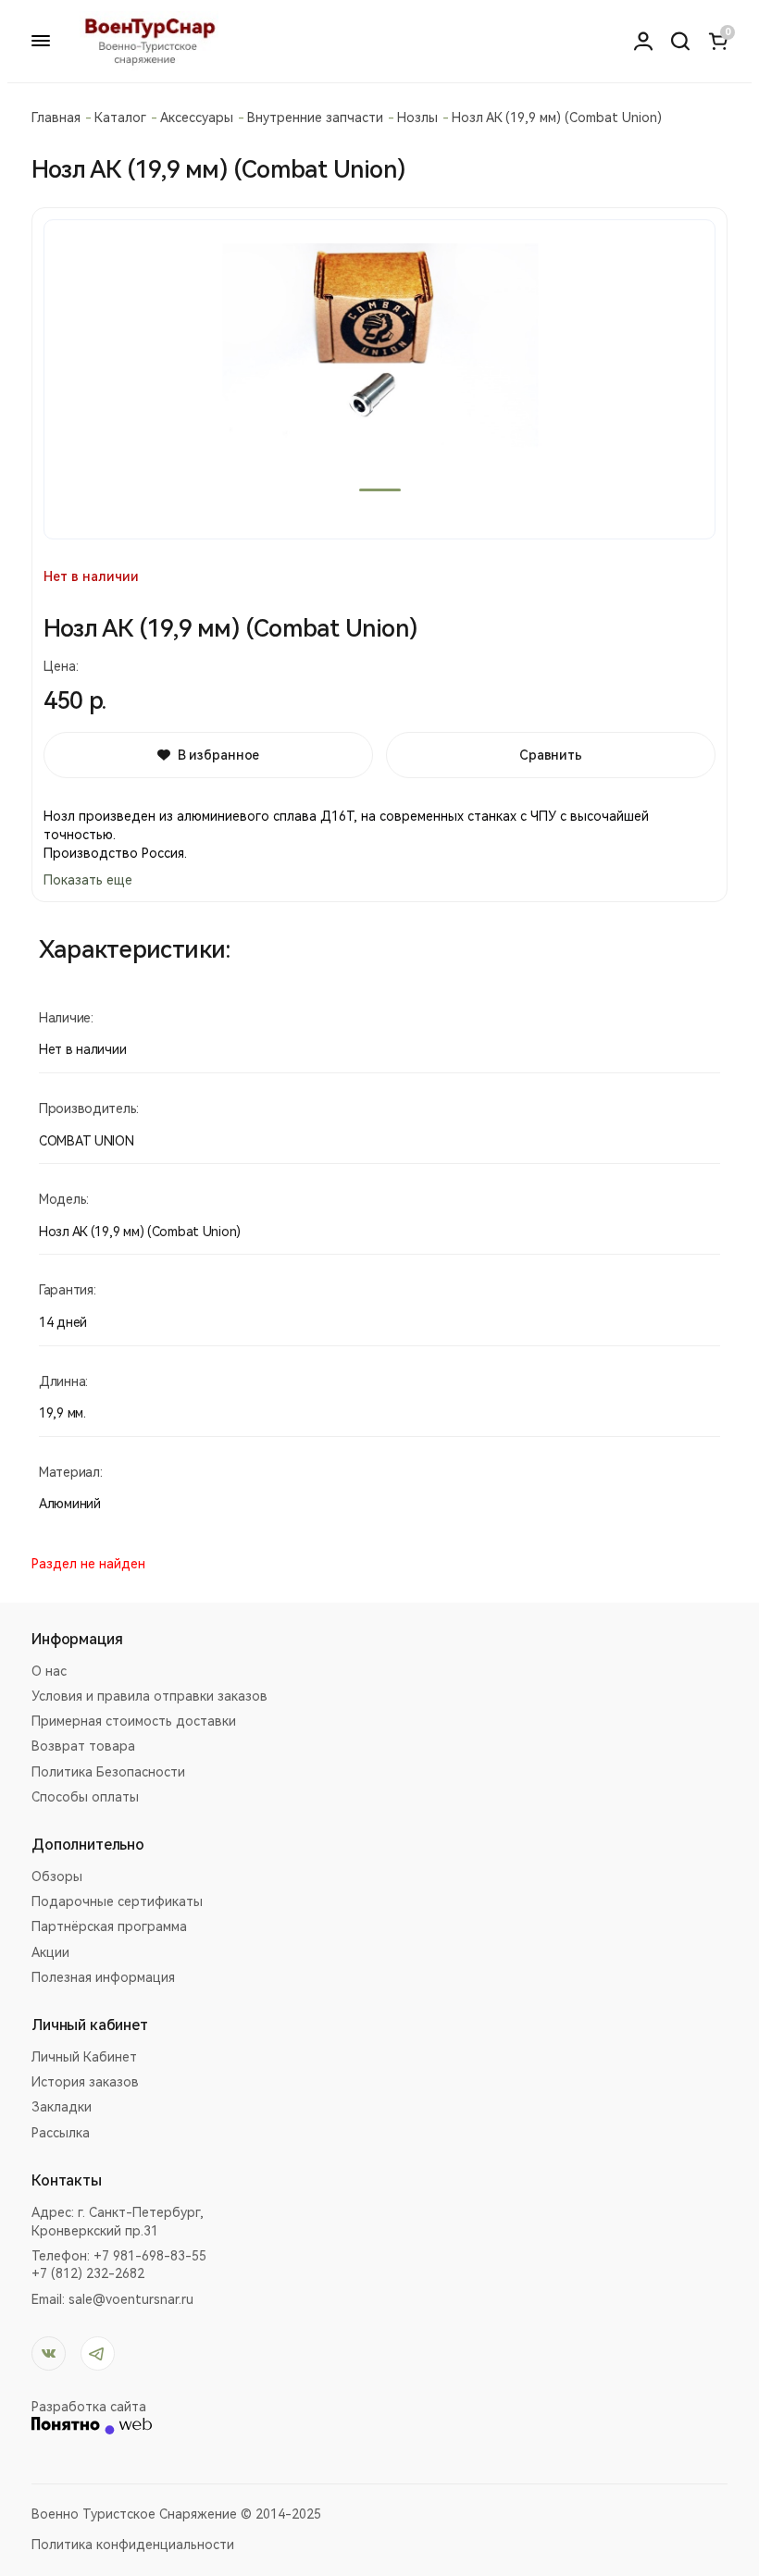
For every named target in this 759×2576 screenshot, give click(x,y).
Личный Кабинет (84, 2057)
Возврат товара (83, 1746)
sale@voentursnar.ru (131, 2299)
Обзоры (57, 1876)
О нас (49, 1671)
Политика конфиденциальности (133, 2545)
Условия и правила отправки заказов (149, 1696)
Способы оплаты (85, 1797)
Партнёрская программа (109, 1926)
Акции (50, 1952)
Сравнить (551, 755)
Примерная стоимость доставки (134, 1721)
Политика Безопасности (108, 1772)
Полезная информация (103, 1977)
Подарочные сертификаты (117, 1901)
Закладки (62, 2107)
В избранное (218, 755)
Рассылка (61, 2133)
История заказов (85, 2082)
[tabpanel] (379, 379)
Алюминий (70, 1504)
